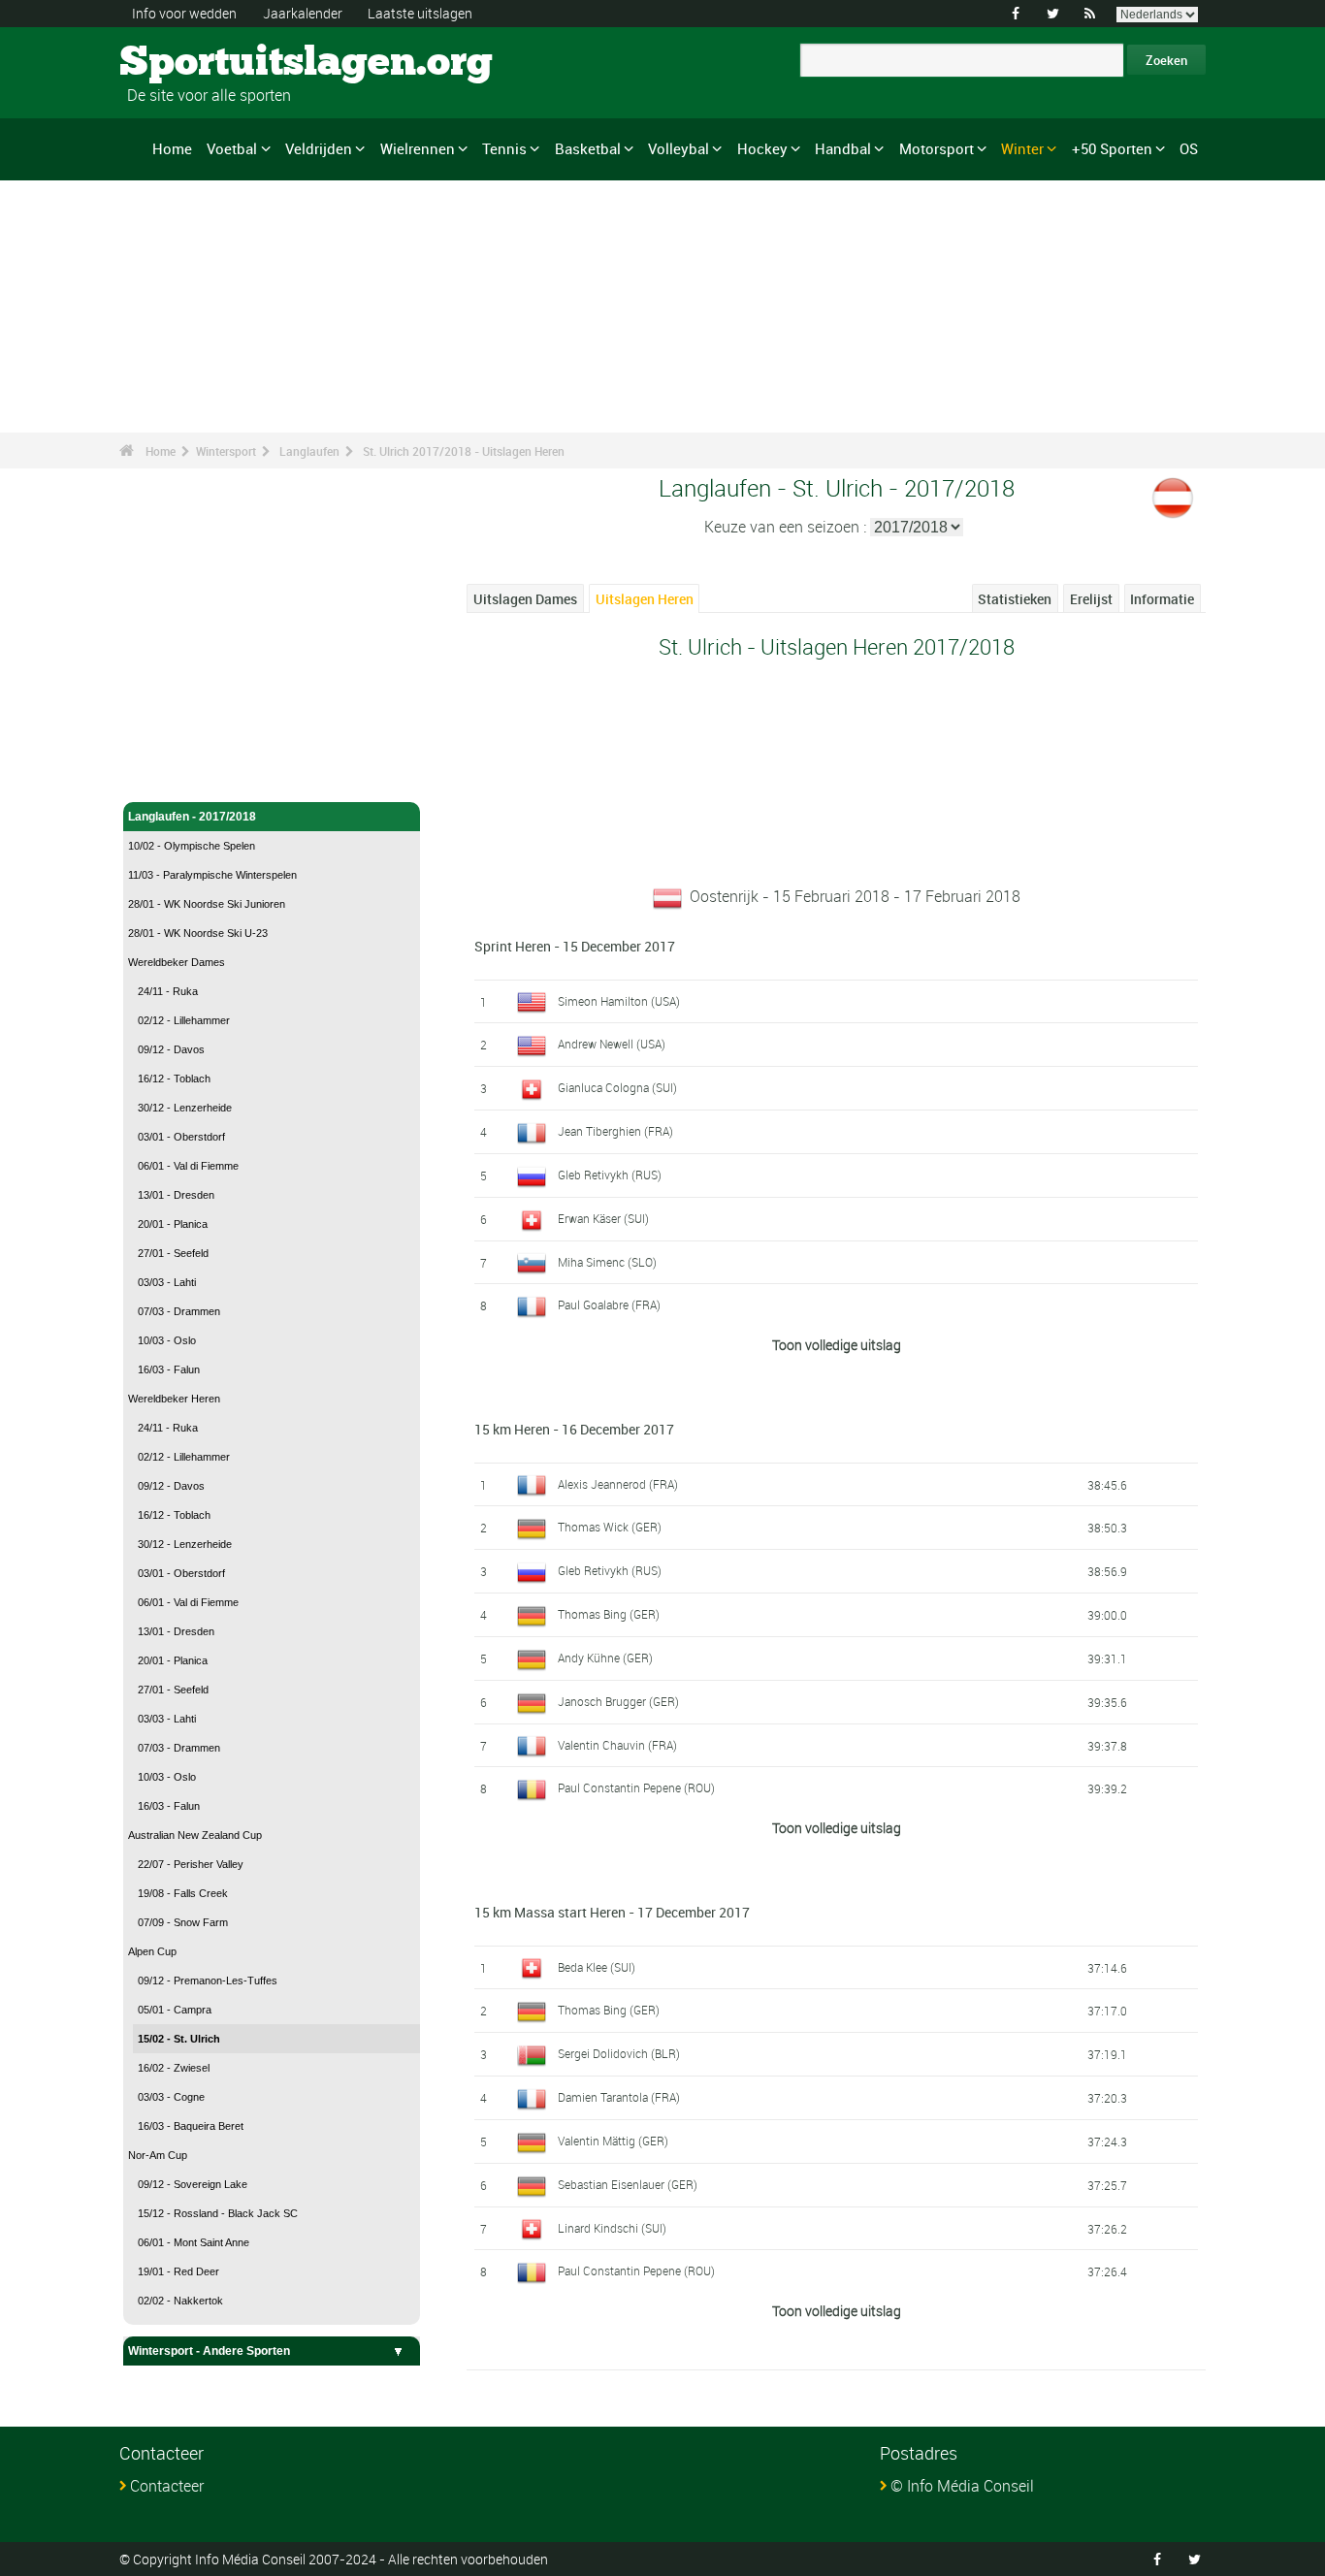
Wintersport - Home (182, 745)
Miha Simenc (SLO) (607, 1262)
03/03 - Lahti (167, 1282)
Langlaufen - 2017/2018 (192, 817)
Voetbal (232, 148)
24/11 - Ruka (168, 991)
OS (1189, 148)
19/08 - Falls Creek (183, 1893)
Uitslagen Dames (525, 599)
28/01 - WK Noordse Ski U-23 (198, 933)
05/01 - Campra (175, 2010)
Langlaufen (309, 451)
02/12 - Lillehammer (184, 1020)
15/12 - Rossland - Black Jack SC (218, 2213)
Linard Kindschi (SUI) (612, 2228)
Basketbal (588, 148)
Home (172, 148)
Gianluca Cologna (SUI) (617, 1087)
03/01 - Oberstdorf (181, 1137)
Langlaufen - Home (180, 776)
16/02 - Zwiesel (174, 2068)
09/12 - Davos (171, 1049)
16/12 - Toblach (174, 1079)
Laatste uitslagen (420, 13)
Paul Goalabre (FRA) (609, 1304)
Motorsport (937, 148)
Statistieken (1015, 599)
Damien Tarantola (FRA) (619, 2097)
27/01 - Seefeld (173, 1253)
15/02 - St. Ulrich (179, 2039)
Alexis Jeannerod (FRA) (618, 1484)
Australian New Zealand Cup (195, 1835)
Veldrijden (319, 148)
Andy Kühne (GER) (605, 1658)
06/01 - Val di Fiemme (188, 1166)
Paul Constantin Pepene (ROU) (636, 1787)
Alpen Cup (152, 1951)
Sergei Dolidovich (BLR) (619, 2053)
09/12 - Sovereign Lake (193, 2184)
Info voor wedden (184, 13)
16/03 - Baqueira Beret (191, 2126)
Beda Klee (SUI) (597, 1967)
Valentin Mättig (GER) (613, 2141)
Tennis (504, 148)
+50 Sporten (1112, 148)
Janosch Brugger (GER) (618, 1701)
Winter (1022, 148)
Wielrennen (418, 148)
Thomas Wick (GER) (610, 1527)
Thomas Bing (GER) (609, 1614)
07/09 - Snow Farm (183, 1922)
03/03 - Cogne (171, 2097)
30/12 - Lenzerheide (185, 1108)
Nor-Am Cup (158, 2155)
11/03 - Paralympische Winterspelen (212, 875)
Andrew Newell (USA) (612, 1044)
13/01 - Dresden (176, 1195)
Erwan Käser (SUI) (603, 1218)
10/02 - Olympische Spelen (192, 846)
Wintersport (226, 451)
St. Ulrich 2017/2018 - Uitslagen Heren (464, 451)
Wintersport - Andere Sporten (209, 2351)
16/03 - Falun (169, 1369)
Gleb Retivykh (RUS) (610, 1175)
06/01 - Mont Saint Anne (194, 2242)
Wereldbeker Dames (177, 962)
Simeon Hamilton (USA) (619, 1001)
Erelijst (1091, 599)
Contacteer (167, 2486)
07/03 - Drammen (179, 1311)
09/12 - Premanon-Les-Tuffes (208, 1980)
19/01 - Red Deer (178, 2271)
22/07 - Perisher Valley (191, 1864)
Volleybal (679, 148)
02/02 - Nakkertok (180, 2301)
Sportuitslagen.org (193, 63)
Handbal (843, 148)
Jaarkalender (303, 13)
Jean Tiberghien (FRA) (615, 1131)
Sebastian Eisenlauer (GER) (628, 2184)
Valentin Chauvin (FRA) (617, 1745)
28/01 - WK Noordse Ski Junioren (207, 904)
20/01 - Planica (173, 1224)
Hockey (762, 148)
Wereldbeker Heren (174, 1399)
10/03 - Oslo (167, 1340)
